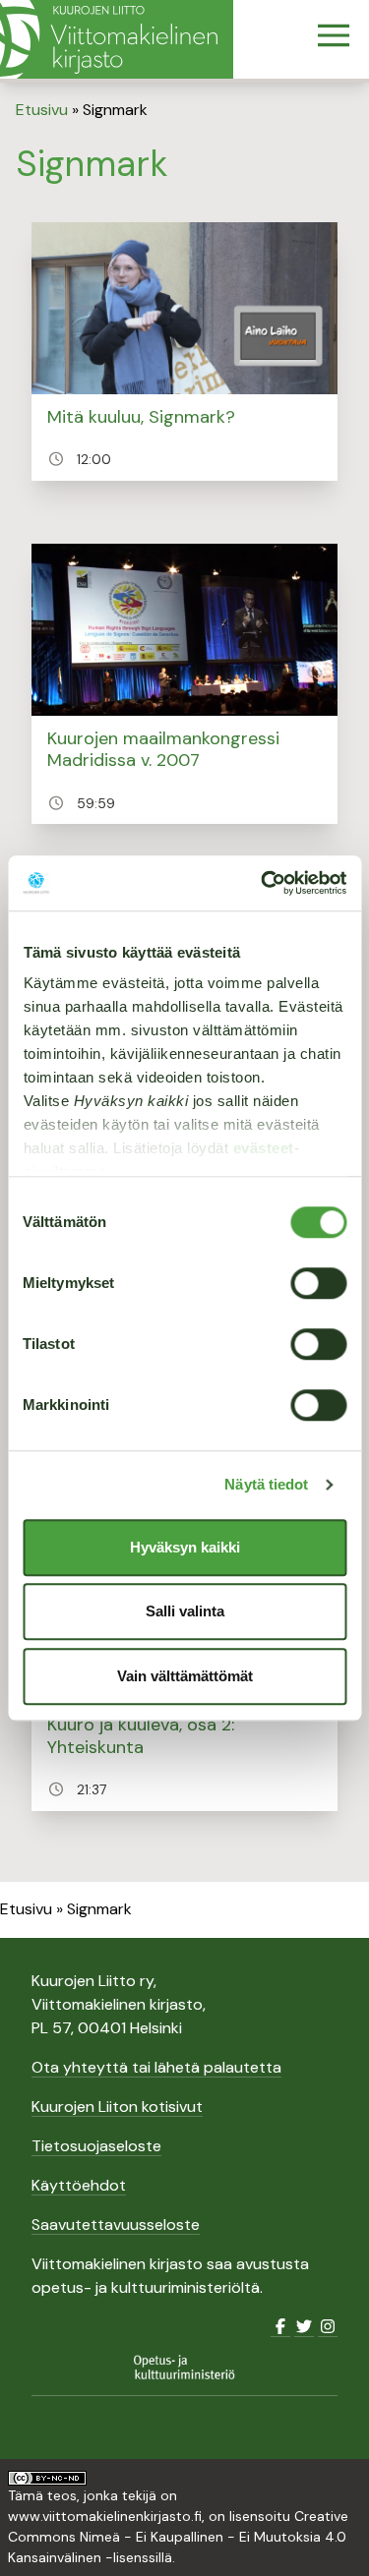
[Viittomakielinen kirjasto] (117, 39)
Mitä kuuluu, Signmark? (141, 417)
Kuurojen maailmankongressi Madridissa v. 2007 (163, 750)
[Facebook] (280, 2327)
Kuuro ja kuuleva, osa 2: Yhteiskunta (141, 1736)
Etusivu (42, 110)
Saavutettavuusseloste (116, 2225)
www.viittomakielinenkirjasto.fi (105, 2516)
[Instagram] (328, 2327)
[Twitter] (304, 2327)
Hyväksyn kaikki (185, 1547)
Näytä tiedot (266, 1484)
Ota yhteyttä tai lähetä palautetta (156, 2067)
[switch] (318, 1283)
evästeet (263, 1148)
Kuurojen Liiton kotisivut (117, 2107)
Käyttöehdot (79, 2185)
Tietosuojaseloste (96, 2146)
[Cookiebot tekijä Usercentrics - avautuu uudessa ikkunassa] (263, 883)
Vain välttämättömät (185, 1676)
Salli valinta (185, 1611)
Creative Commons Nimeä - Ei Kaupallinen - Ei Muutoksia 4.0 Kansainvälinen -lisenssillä (178, 2537)
